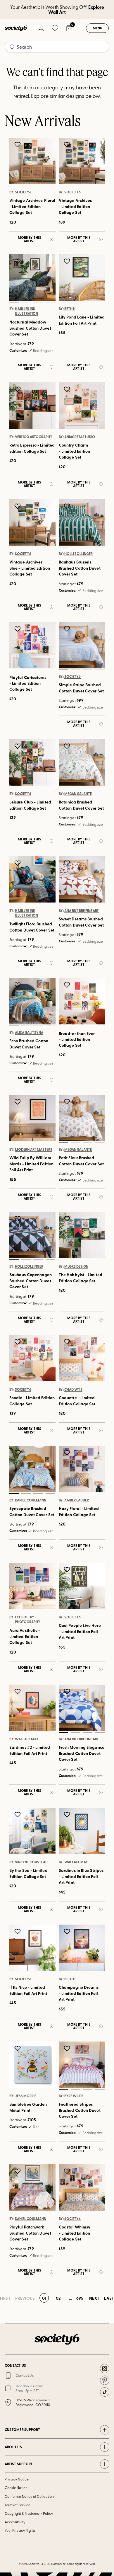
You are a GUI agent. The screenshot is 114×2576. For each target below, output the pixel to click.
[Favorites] (55, 28)
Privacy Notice (17, 2479)
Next (94, 2298)
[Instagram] (105, 2369)
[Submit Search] (12, 47)
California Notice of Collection (29, 2496)
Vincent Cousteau (31, 1862)
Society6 (23, 192)
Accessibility (15, 2522)
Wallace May (27, 1739)
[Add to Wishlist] (18, 144)
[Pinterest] (105, 2380)
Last (109, 2298)
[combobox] (57, 47)
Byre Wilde (74, 2096)
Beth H (70, 309)
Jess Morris (26, 2096)
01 (14, 302)
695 (80, 2298)
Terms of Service (18, 2505)
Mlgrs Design (76, 1266)
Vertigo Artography (34, 437)
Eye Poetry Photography (28, 1620)
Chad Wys (73, 1389)
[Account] (41, 28)
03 (38, 302)
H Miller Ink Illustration (26, 311)
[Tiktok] (105, 2392)
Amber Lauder (77, 1500)
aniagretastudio (80, 437)
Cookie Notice (16, 2488)
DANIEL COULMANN (31, 1500)
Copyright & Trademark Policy (29, 2513)
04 (50, 302)
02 (26, 302)
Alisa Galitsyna (29, 1032)
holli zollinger (78, 554)
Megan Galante (78, 794)
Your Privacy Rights (20, 2530)
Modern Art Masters (34, 1150)
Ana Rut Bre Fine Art (82, 910)
